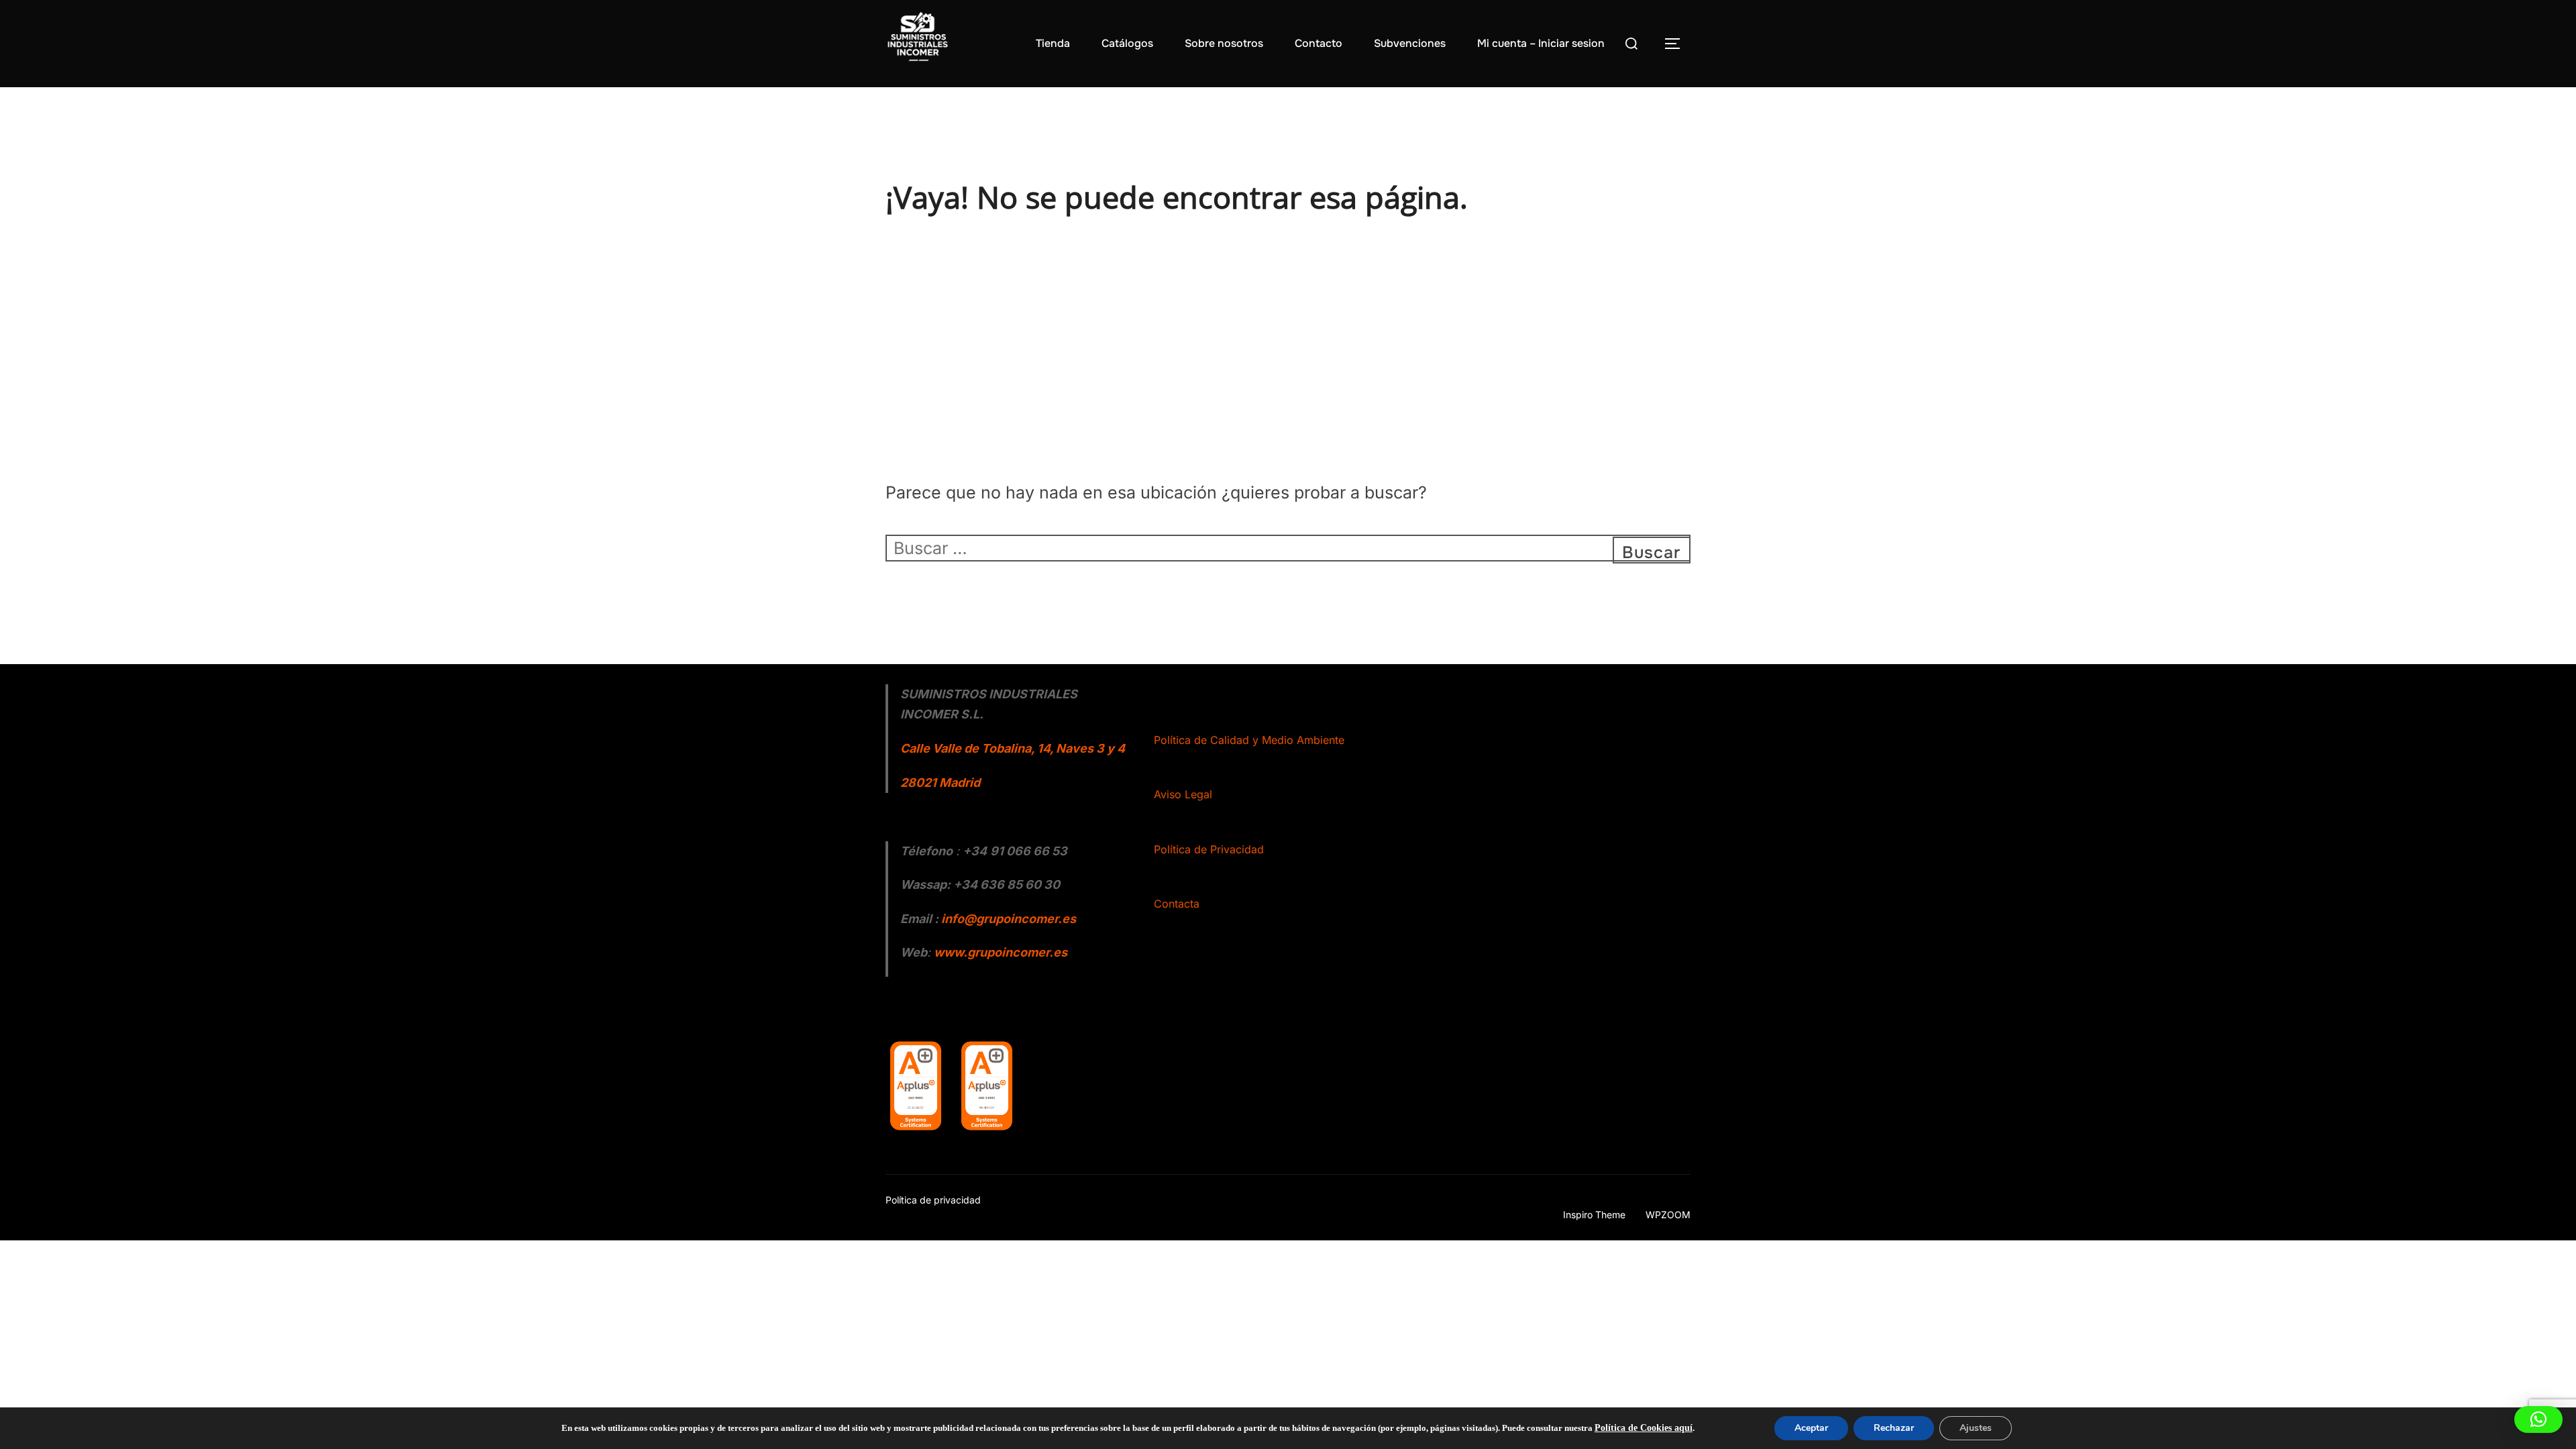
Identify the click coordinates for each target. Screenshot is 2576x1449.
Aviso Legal (1183, 794)
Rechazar (1894, 1428)
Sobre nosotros (1224, 43)
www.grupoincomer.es (1001, 952)
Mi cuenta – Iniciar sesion (1541, 43)
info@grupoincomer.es (1009, 919)
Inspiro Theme (1594, 1215)
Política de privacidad (933, 1200)
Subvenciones (1410, 43)
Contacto (1319, 43)
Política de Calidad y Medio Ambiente (1249, 740)
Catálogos (1127, 43)
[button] (2538, 1419)
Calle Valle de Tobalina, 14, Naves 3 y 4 (1013, 748)
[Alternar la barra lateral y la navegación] (1677, 44)
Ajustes (1976, 1428)
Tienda (1053, 43)
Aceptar (1811, 1428)
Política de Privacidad (1209, 849)
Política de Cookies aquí (1644, 1428)
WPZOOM (1668, 1215)
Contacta (1177, 904)
